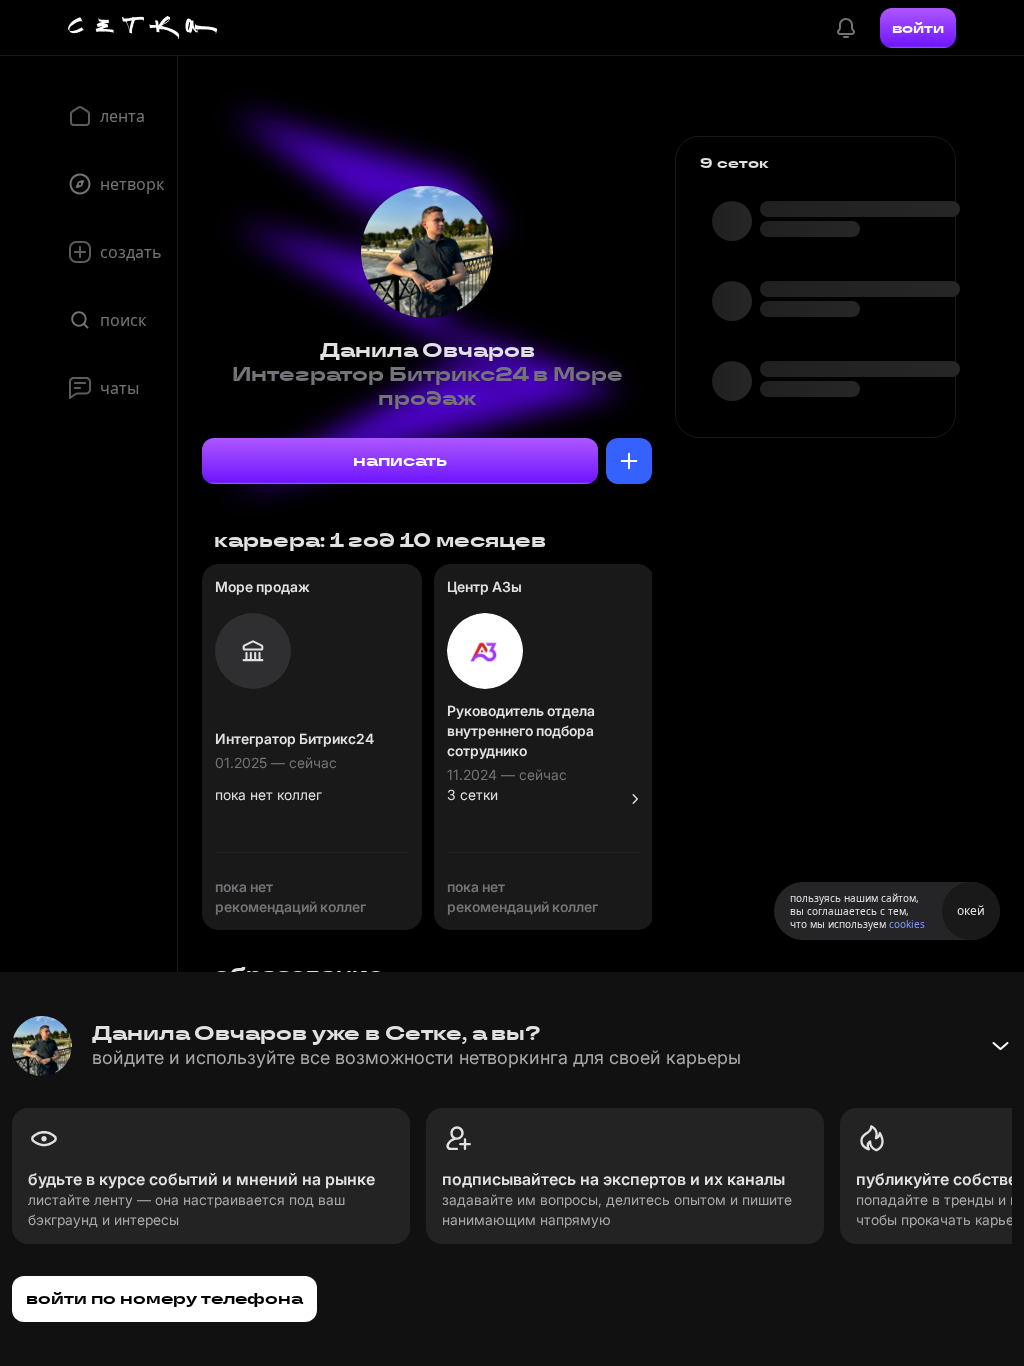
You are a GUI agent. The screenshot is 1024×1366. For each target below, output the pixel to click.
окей (971, 910)
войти (918, 28)
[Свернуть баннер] (1000, 1046)
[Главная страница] (143, 28)
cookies (907, 924)
